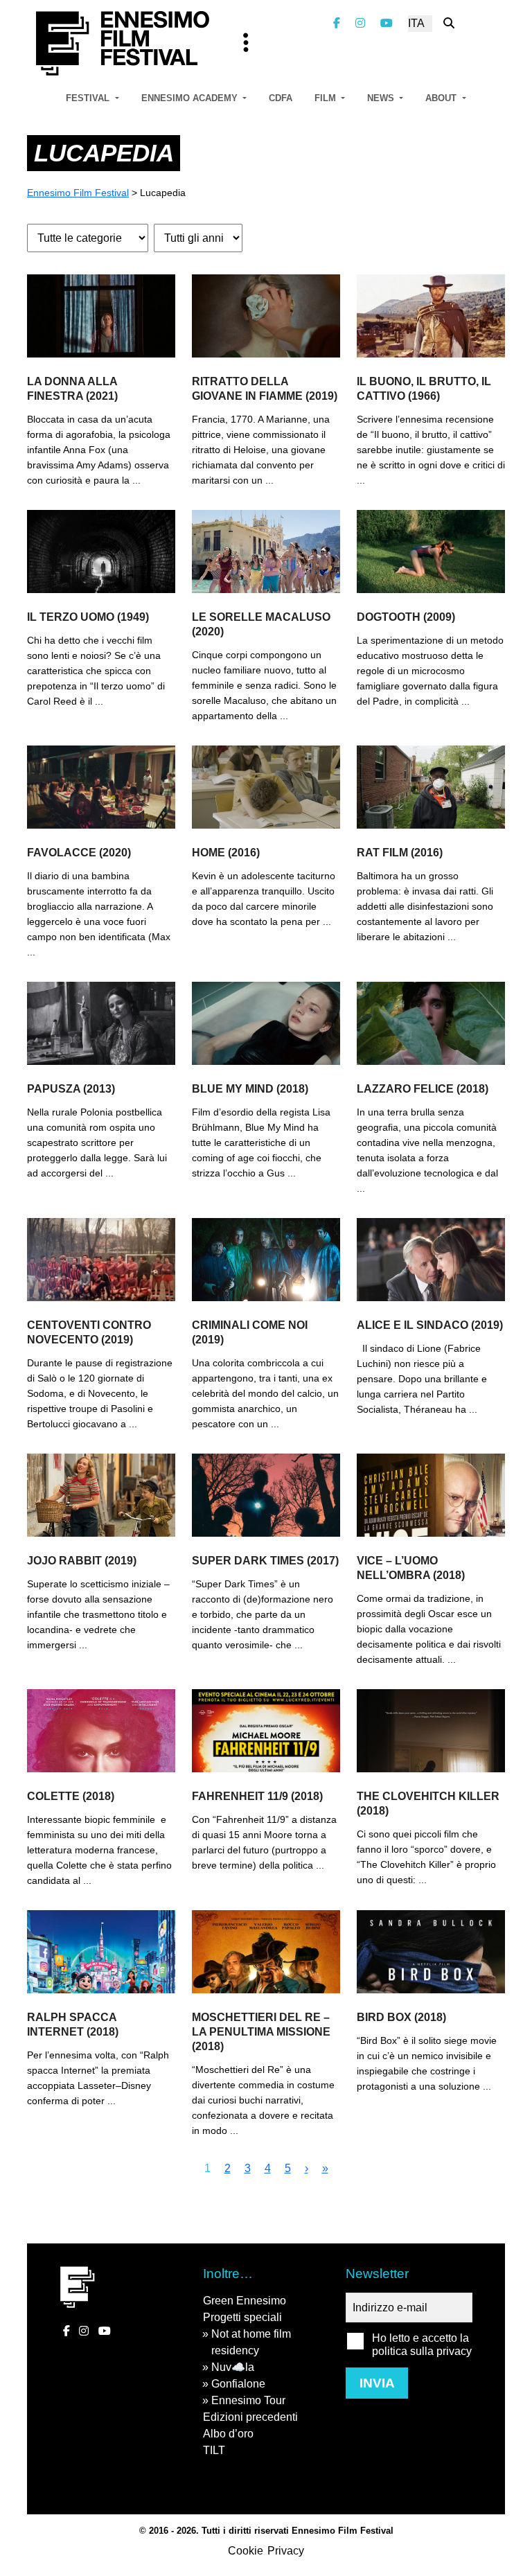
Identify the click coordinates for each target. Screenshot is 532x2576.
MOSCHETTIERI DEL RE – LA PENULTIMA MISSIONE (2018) (261, 2032)
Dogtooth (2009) (406, 617)
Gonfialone (238, 2384)
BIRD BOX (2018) (401, 2017)
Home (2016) (226, 853)
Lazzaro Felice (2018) (423, 1089)
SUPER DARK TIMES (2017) (265, 1561)
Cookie (246, 2551)
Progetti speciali (242, 2317)
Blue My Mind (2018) (250, 1089)
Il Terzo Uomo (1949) (88, 617)
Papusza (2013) (71, 1089)
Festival (89, 98)
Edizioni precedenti (250, 2417)
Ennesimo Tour (248, 2400)
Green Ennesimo (245, 2301)
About (442, 98)
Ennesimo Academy (191, 98)
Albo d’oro (228, 2434)
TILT (214, 2450)
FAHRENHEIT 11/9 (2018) (257, 1796)
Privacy (286, 2551)
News (382, 98)
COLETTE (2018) (71, 1796)
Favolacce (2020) (79, 853)
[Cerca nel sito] (449, 23)
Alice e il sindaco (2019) (430, 1325)
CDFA (281, 98)
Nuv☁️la (233, 2367)
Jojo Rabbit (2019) (82, 1561)
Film (327, 98)
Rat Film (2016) (400, 853)
